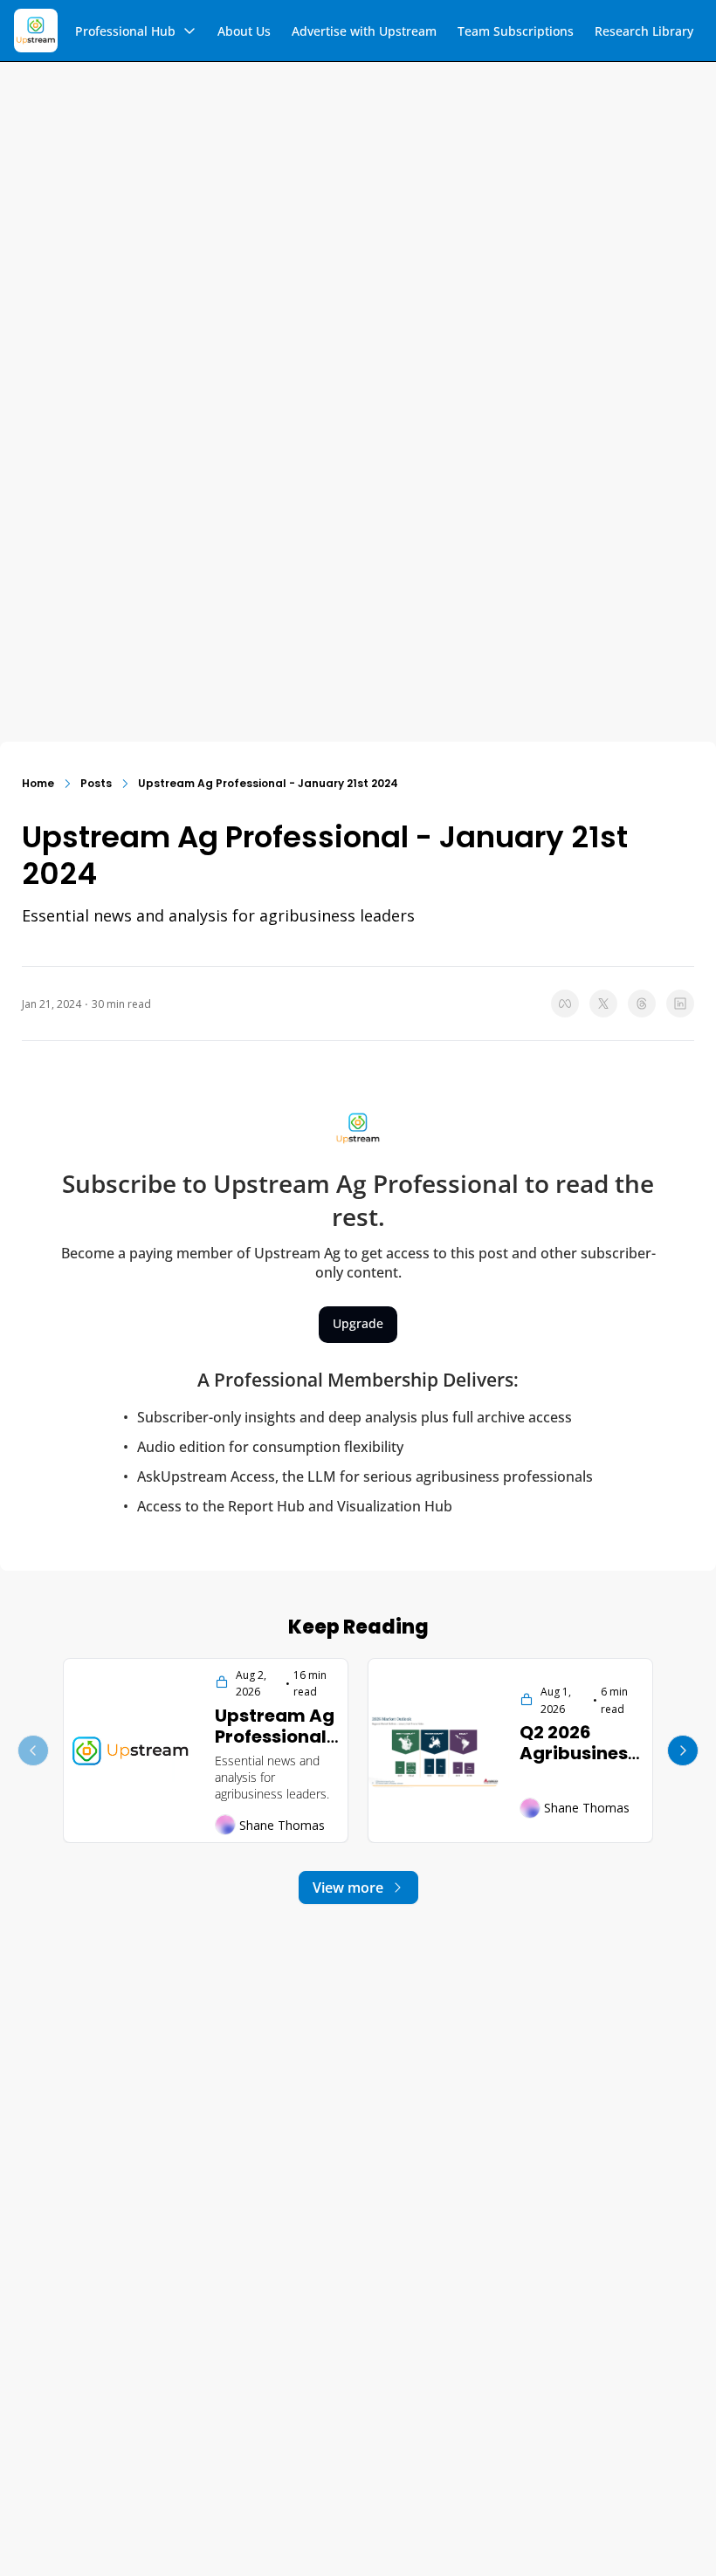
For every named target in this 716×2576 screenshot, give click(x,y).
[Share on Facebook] (565, 1004)
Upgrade (358, 1323)
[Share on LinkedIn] (680, 1004)
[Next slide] (683, 1750)
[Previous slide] (33, 1750)
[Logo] (36, 31)
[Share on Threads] (642, 1004)
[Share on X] (603, 1004)
